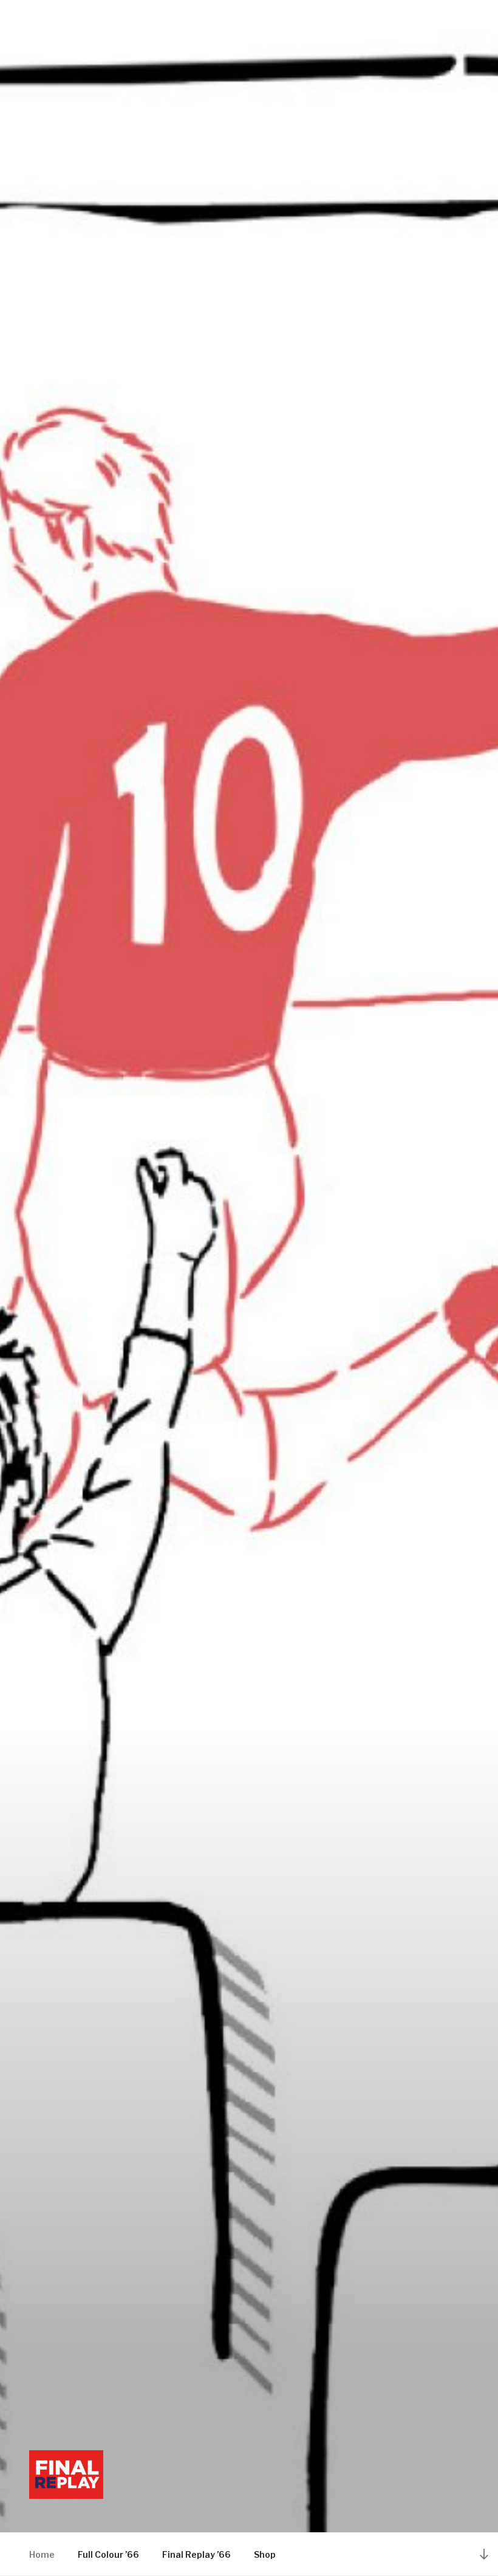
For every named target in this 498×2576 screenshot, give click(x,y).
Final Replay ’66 (196, 2554)
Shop (265, 2554)
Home (42, 2554)
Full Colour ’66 (108, 2554)
